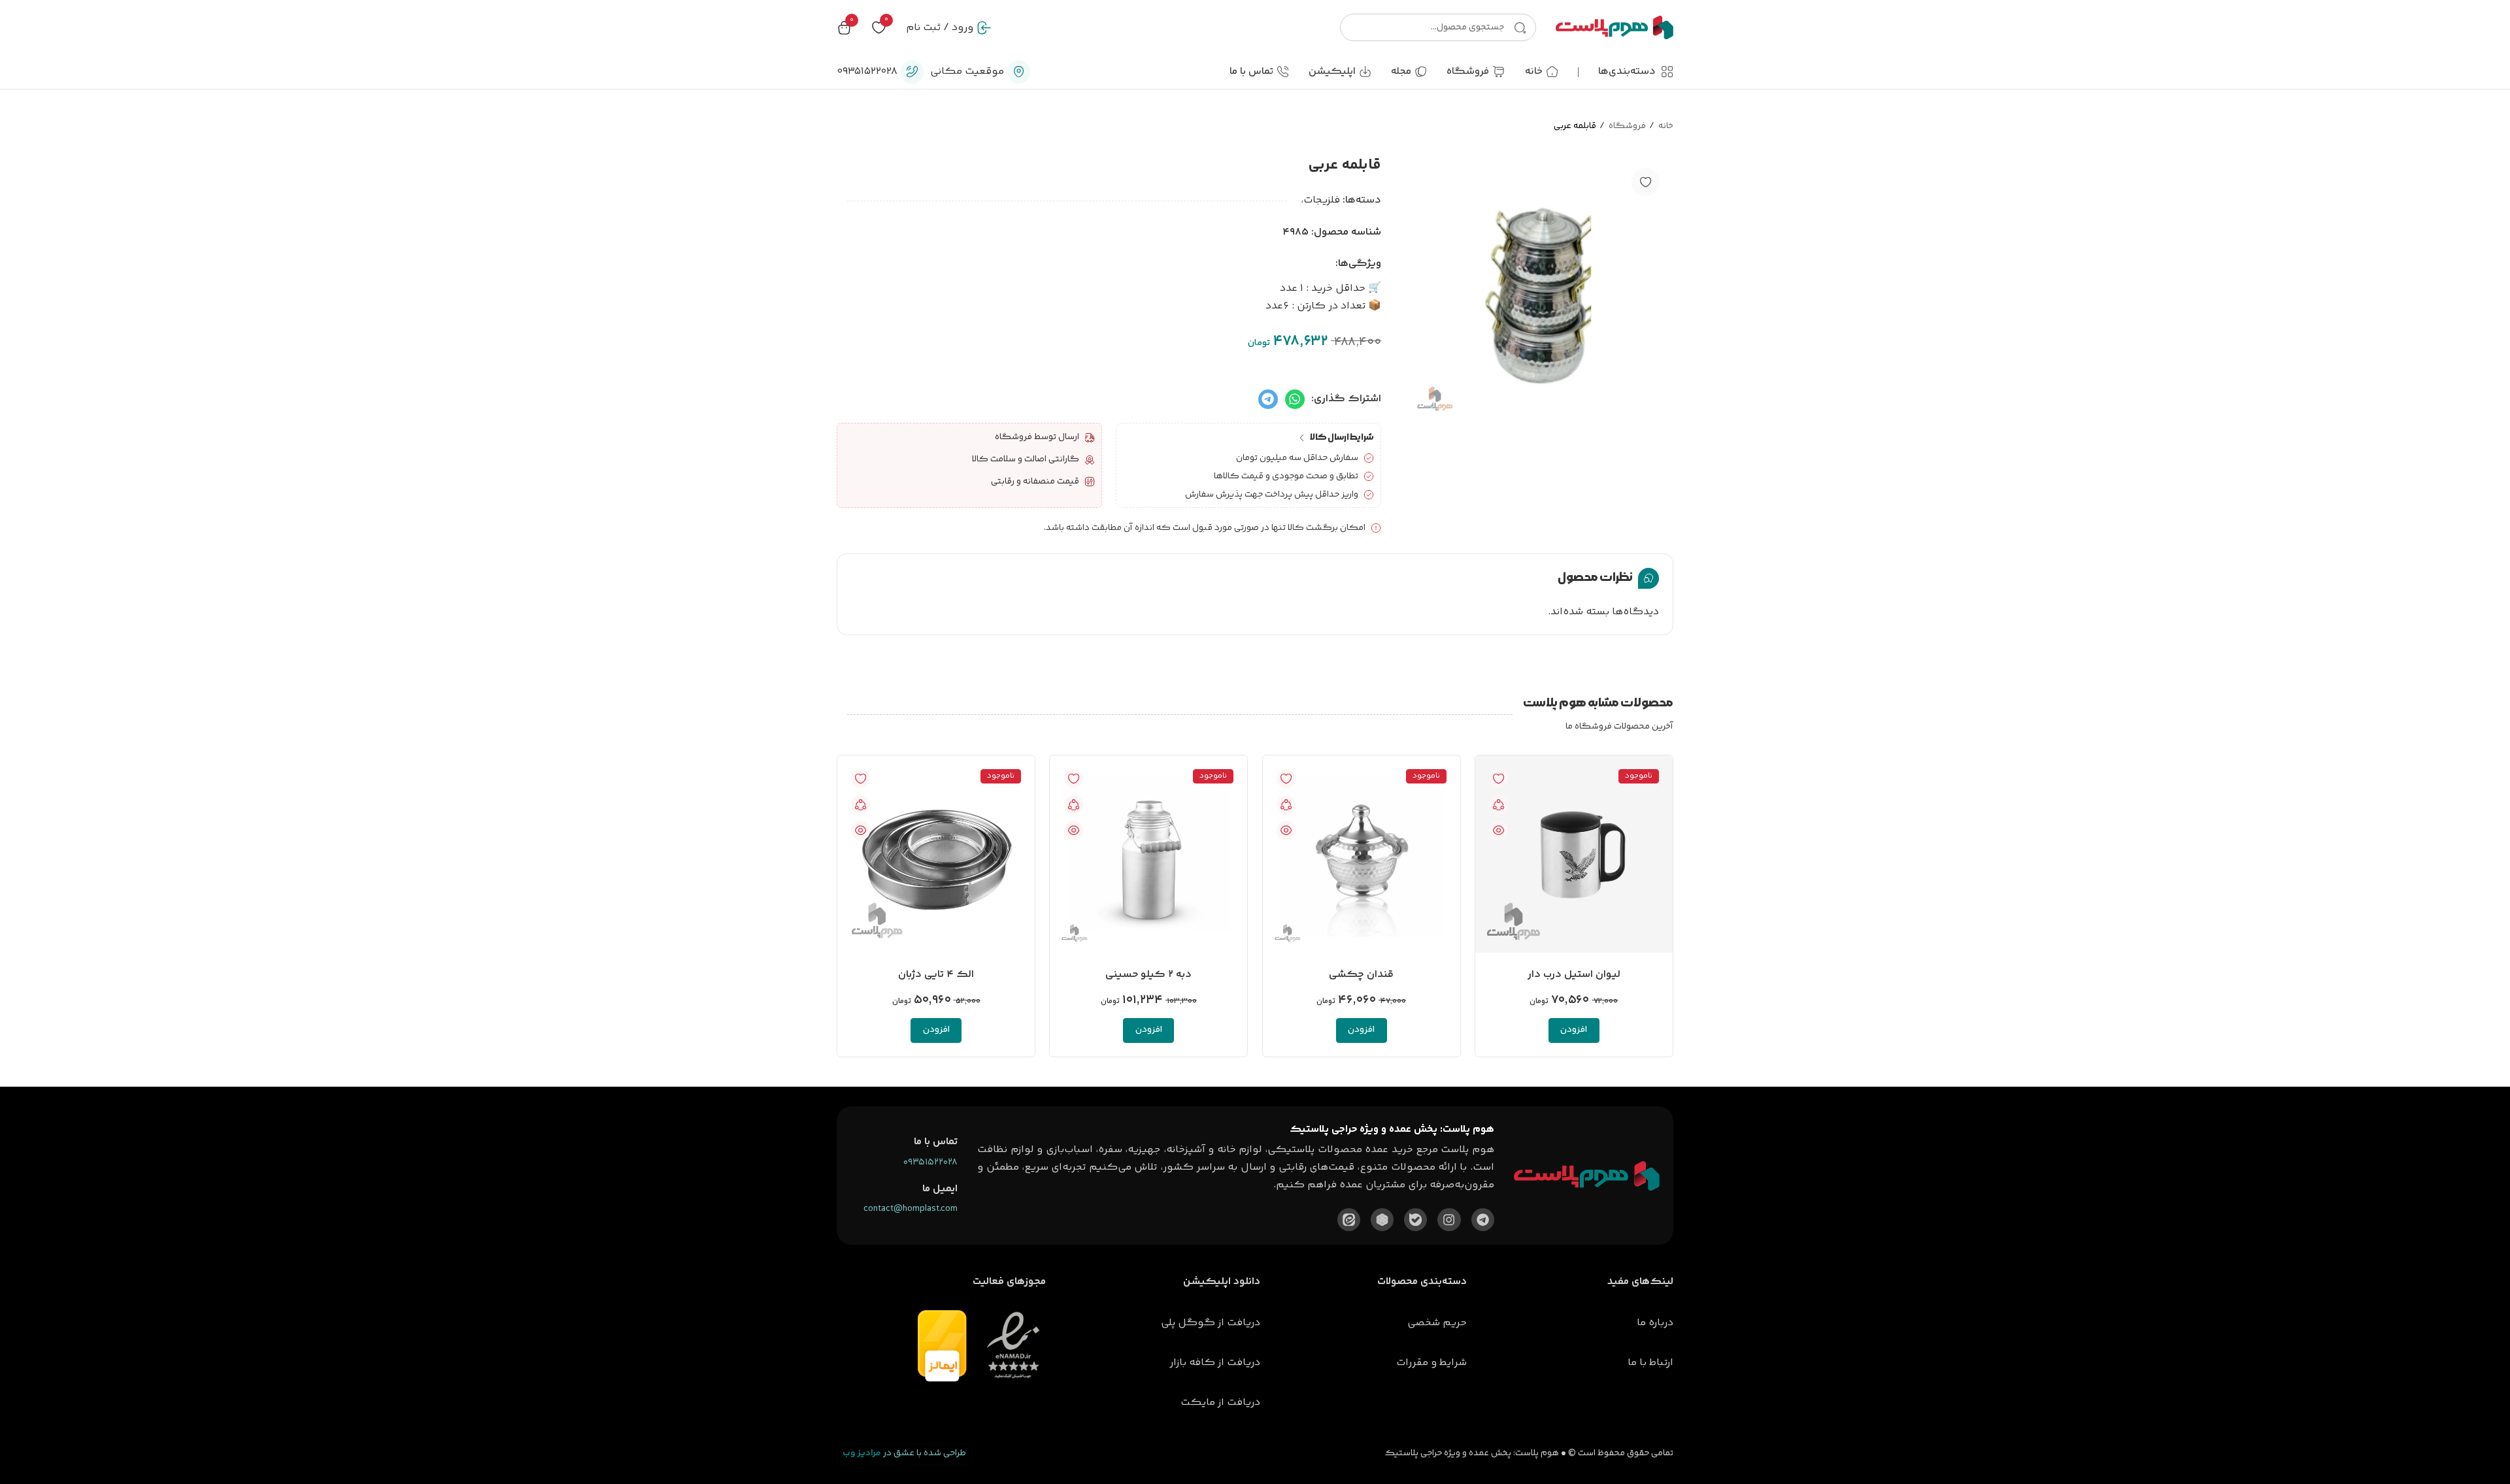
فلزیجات (1322, 200)
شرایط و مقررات (1431, 1363)
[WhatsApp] (1295, 399)
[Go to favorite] (879, 28)
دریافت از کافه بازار (1215, 1363)
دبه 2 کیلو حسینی (1148, 975)
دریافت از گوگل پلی (1211, 1323)
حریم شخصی (1437, 1323)
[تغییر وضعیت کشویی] (1667, 72)
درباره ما (1655, 1323)
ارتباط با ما (1650, 1363)
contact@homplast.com (911, 1209)
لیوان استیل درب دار (1574, 975)
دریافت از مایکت (1220, 1403)
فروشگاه (1627, 126)
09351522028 (930, 1162)
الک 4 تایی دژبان (936, 975)
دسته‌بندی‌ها (1627, 72)
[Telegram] (1268, 399)
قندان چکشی (1361, 975)
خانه (1666, 126)
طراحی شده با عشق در (904, 1453)
